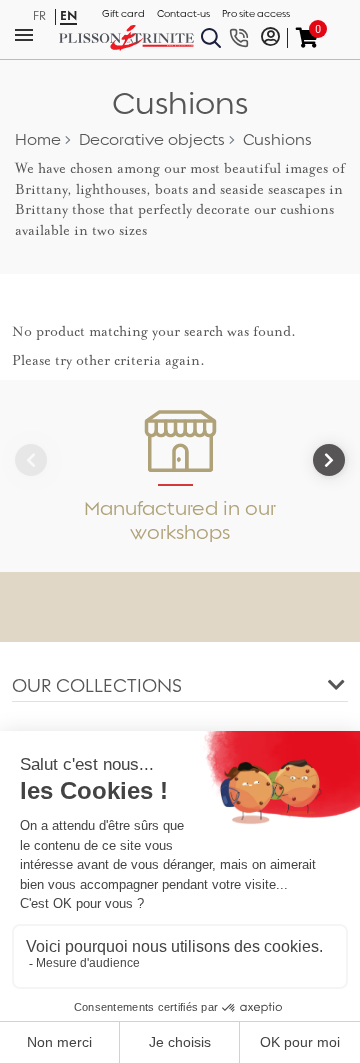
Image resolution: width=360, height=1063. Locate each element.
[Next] (329, 460)
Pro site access (256, 14)
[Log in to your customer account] (270, 38)
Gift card (123, 14)
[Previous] (31, 460)
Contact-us (183, 14)
